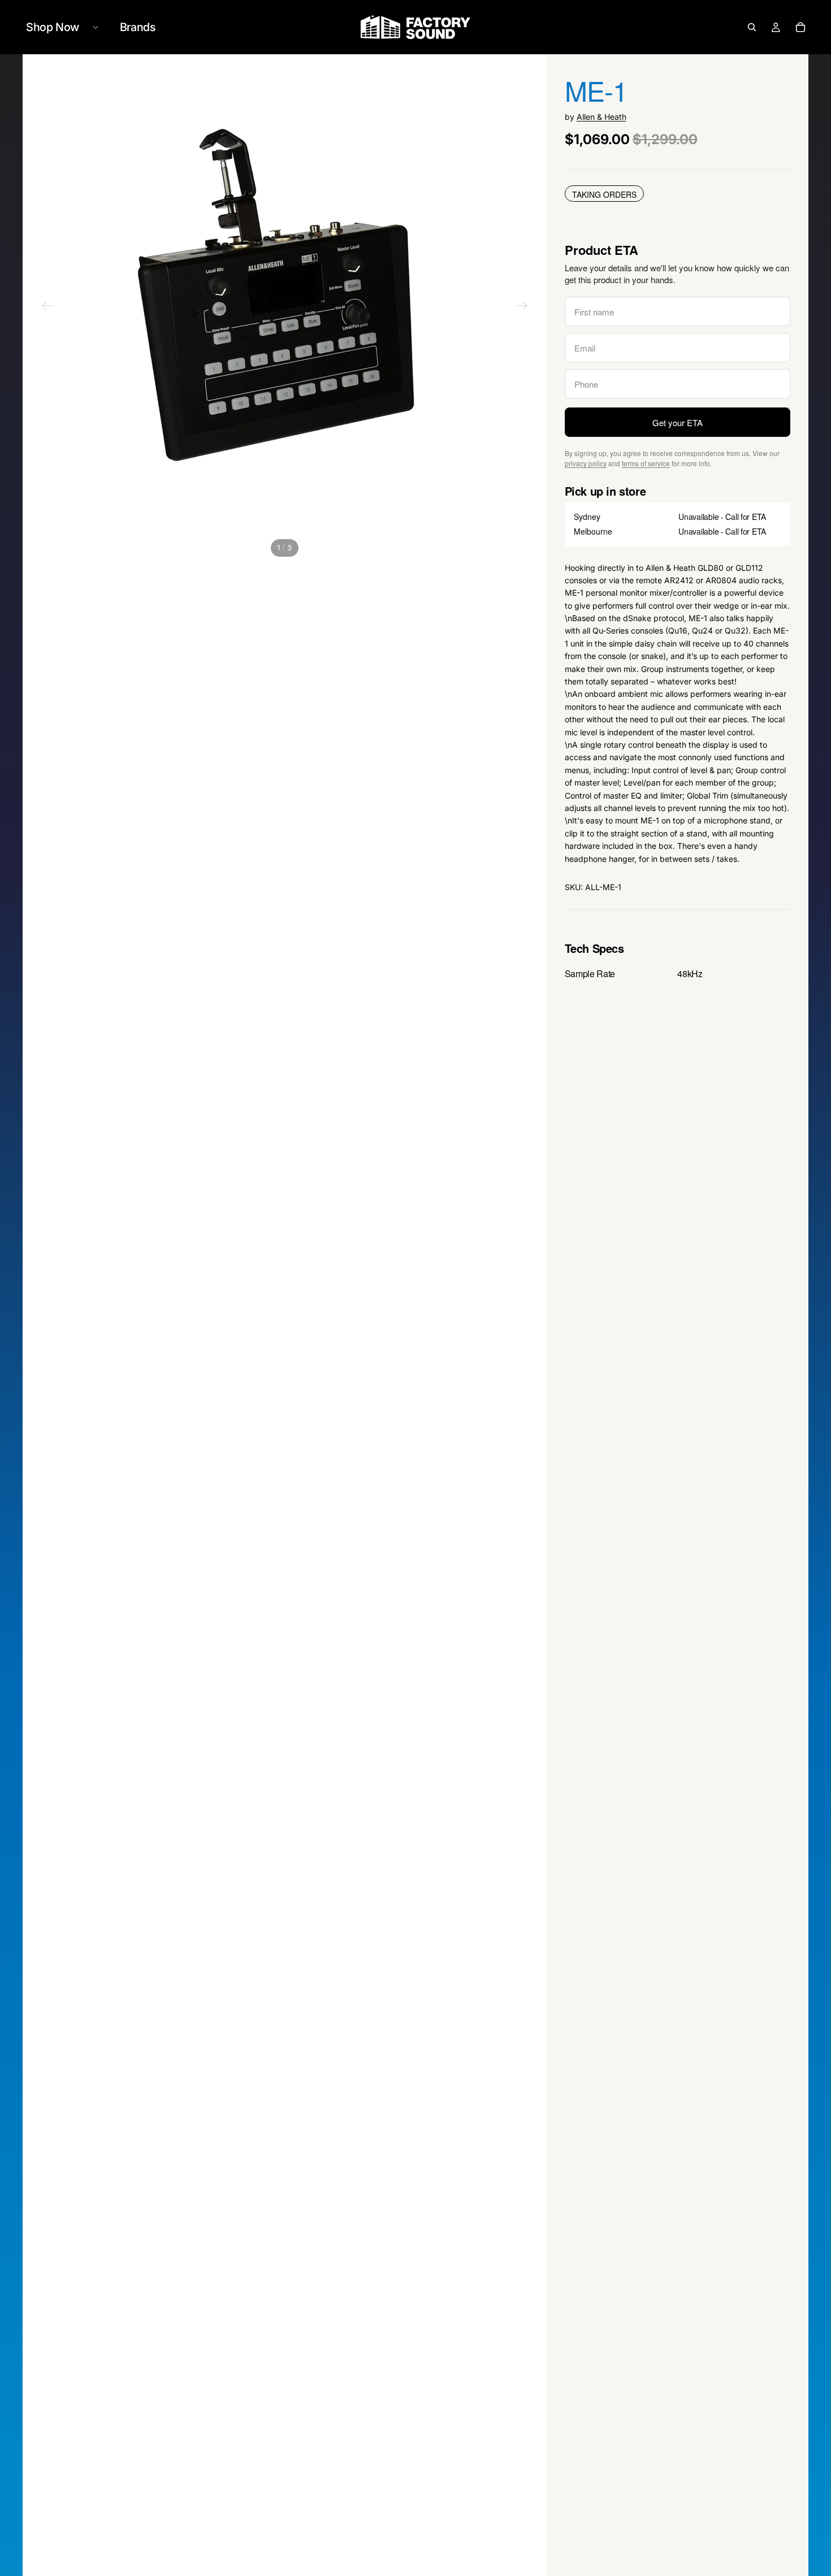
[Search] (752, 27)
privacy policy (586, 463)
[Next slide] (522, 307)
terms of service (646, 463)
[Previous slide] (47, 307)
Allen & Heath (601, 117)
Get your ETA (678, 422)
